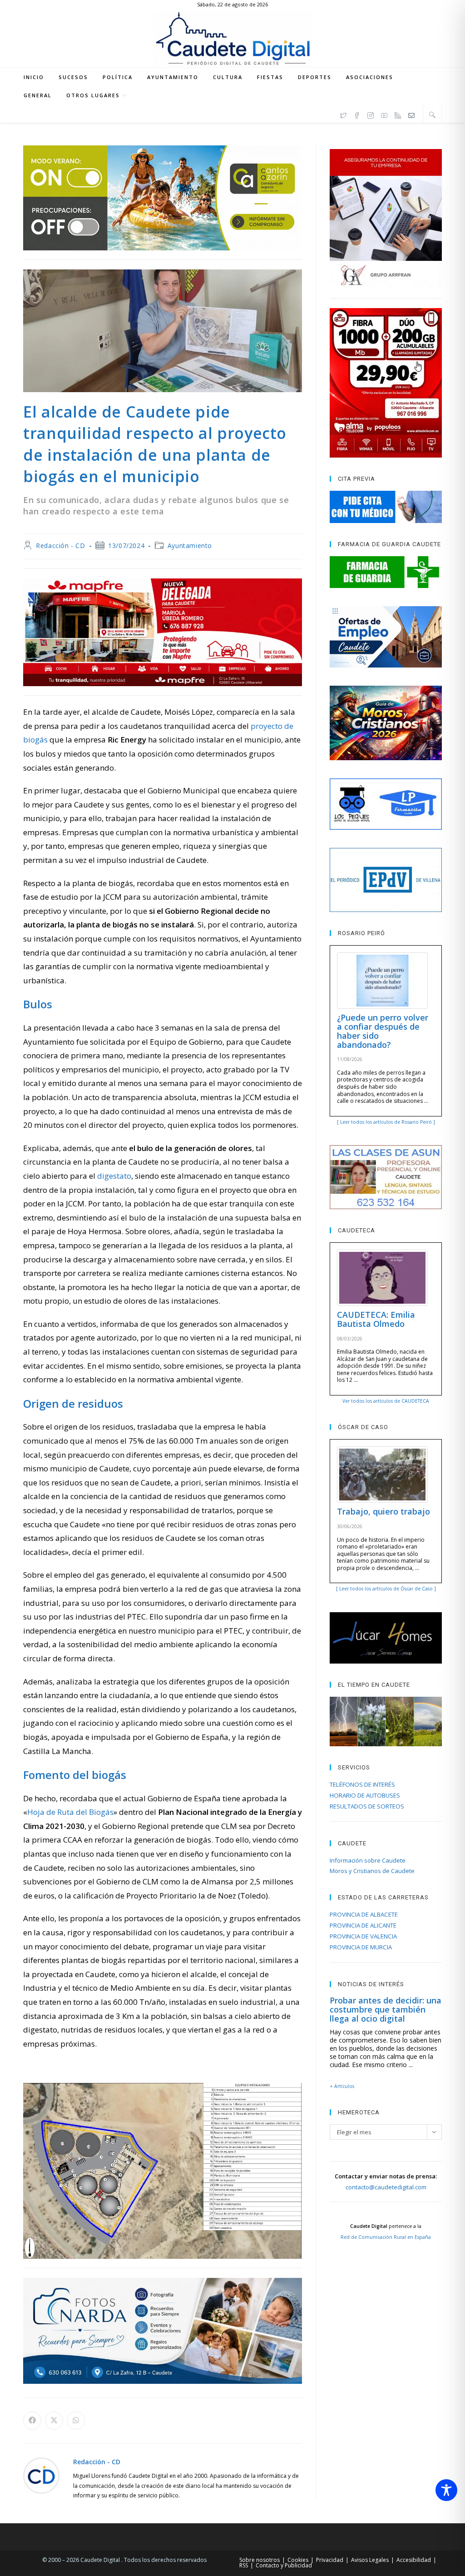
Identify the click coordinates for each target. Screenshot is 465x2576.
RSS (244, 2565)
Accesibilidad (414, 2560)
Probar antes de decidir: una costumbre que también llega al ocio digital (386, 2009)
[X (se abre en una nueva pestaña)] (343, 114)
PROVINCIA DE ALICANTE (363, 1925)
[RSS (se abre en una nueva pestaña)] (398, 114)
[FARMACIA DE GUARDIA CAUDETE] (386, 572)
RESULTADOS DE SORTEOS (367, 1806)
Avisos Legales (370, 2560)
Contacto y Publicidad (284, 2565)
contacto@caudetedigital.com (386, 2187)
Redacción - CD (60, 546)
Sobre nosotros (260, 2560)
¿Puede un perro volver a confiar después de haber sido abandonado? (383, 1031)
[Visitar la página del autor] (41, 2475)
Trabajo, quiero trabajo (383, 1511)
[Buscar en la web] (432, 115)
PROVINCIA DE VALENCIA (363, 1936)
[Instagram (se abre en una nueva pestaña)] (371, 114)
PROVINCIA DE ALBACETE (364, 1914)
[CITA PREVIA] (386, 507)
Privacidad (330, 2560)
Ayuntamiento (190, 546)
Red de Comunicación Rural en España (386, 2237)
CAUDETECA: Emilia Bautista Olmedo (376, 1319)
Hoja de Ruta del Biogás (70, 1812)
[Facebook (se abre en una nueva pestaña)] (357, 114)
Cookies (298, 2560)
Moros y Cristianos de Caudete (372, 1871)
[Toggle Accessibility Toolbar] (446, 2490)
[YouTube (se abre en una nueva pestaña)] (384, 114)
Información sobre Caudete (368, 1860)
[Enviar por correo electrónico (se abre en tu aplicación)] (411, 114)
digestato (114, 1176)
